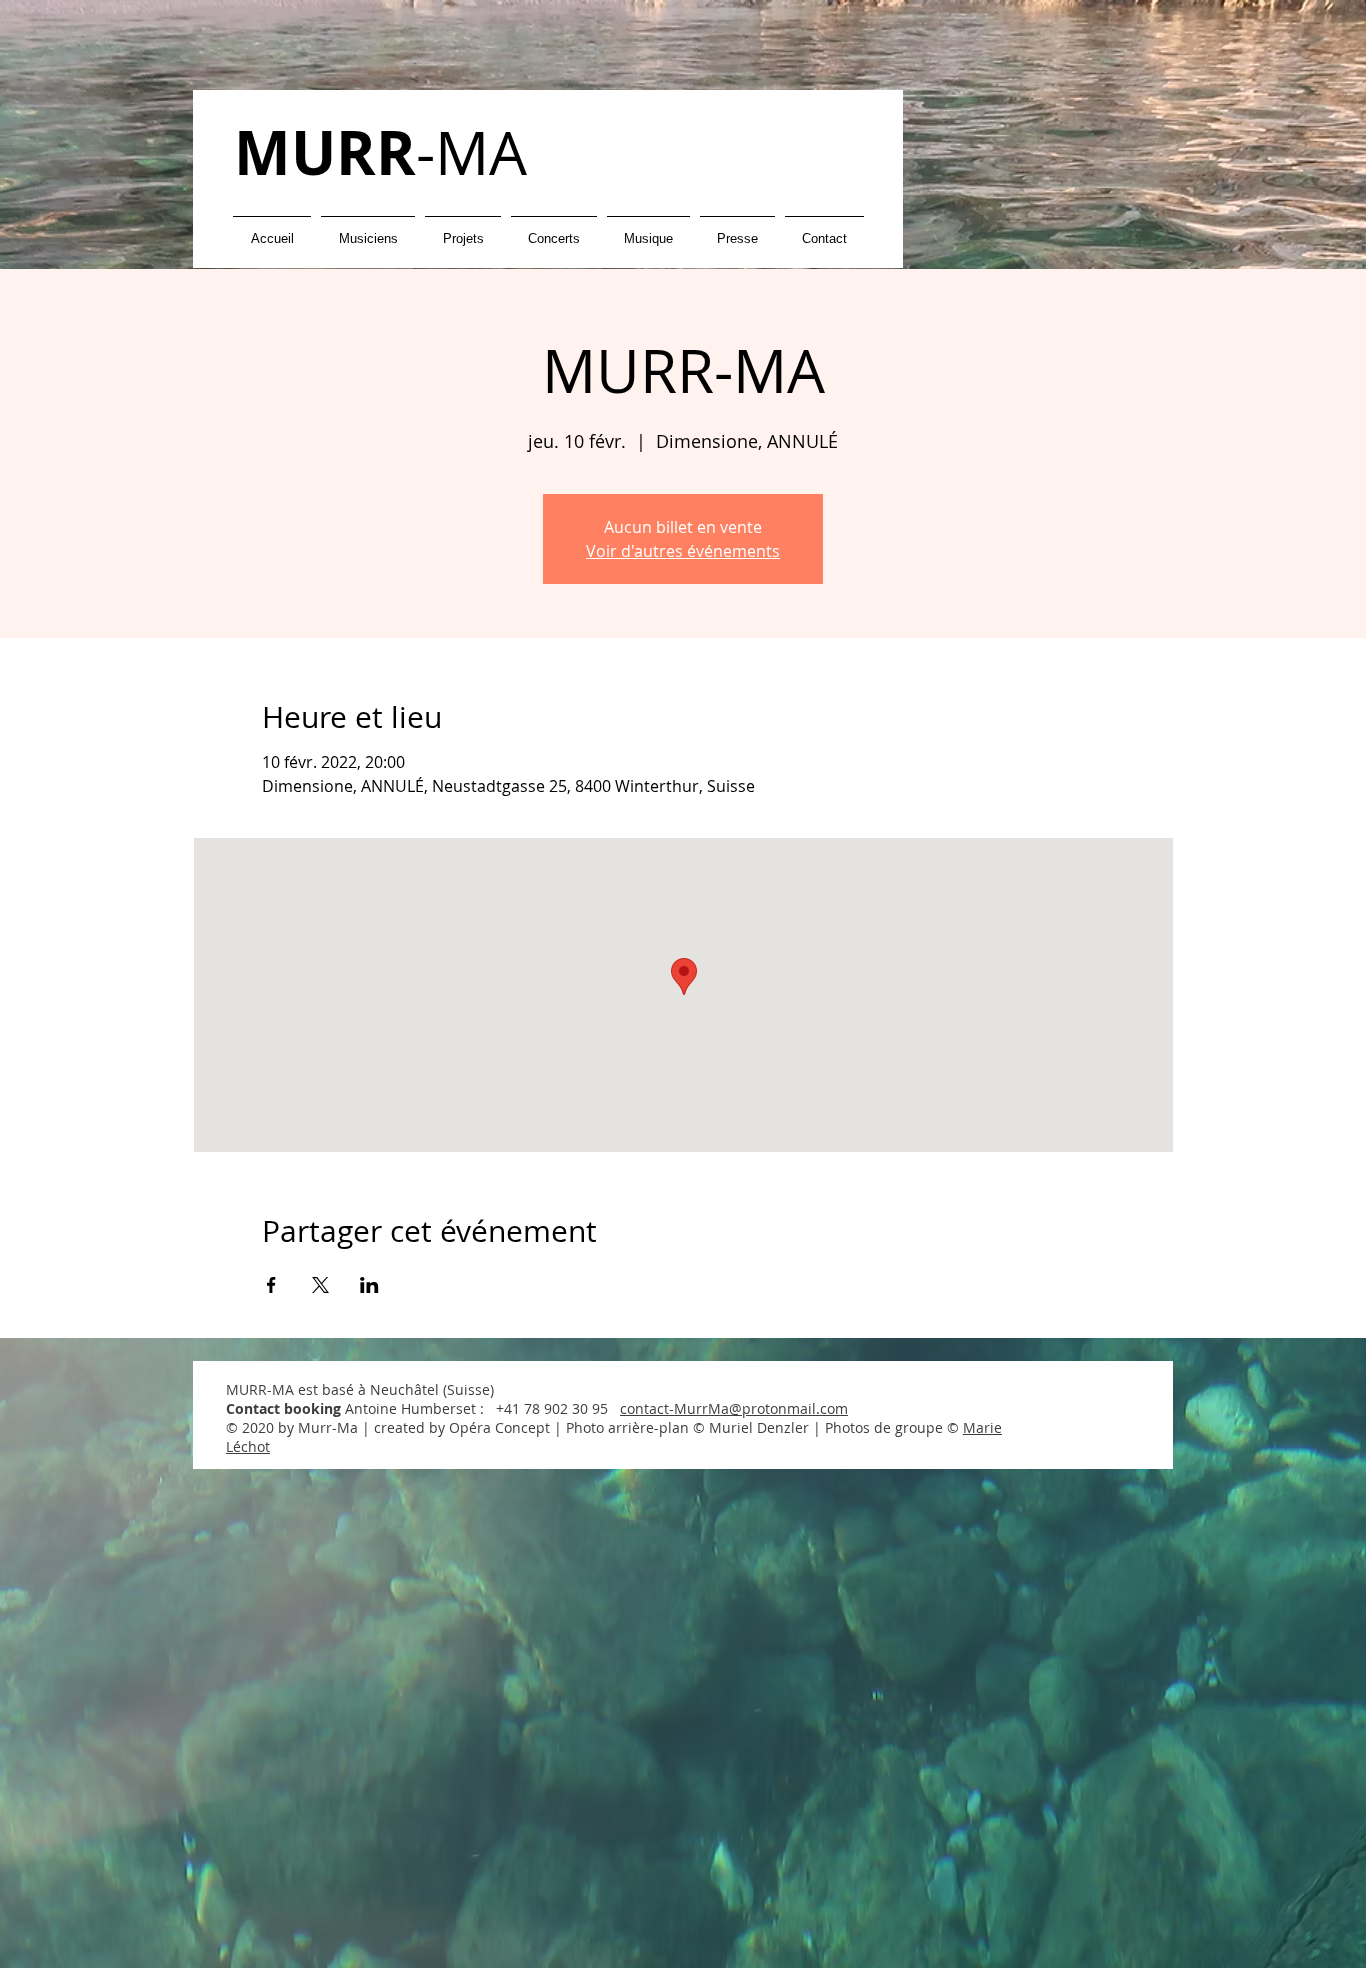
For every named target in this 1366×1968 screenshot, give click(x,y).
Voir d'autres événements (683, 551)
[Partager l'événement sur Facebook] (271, 1285)
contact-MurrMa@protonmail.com (734, 1408)
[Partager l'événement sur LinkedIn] (369, 1285)
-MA (380, 152)
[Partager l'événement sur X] (320, 1285)
